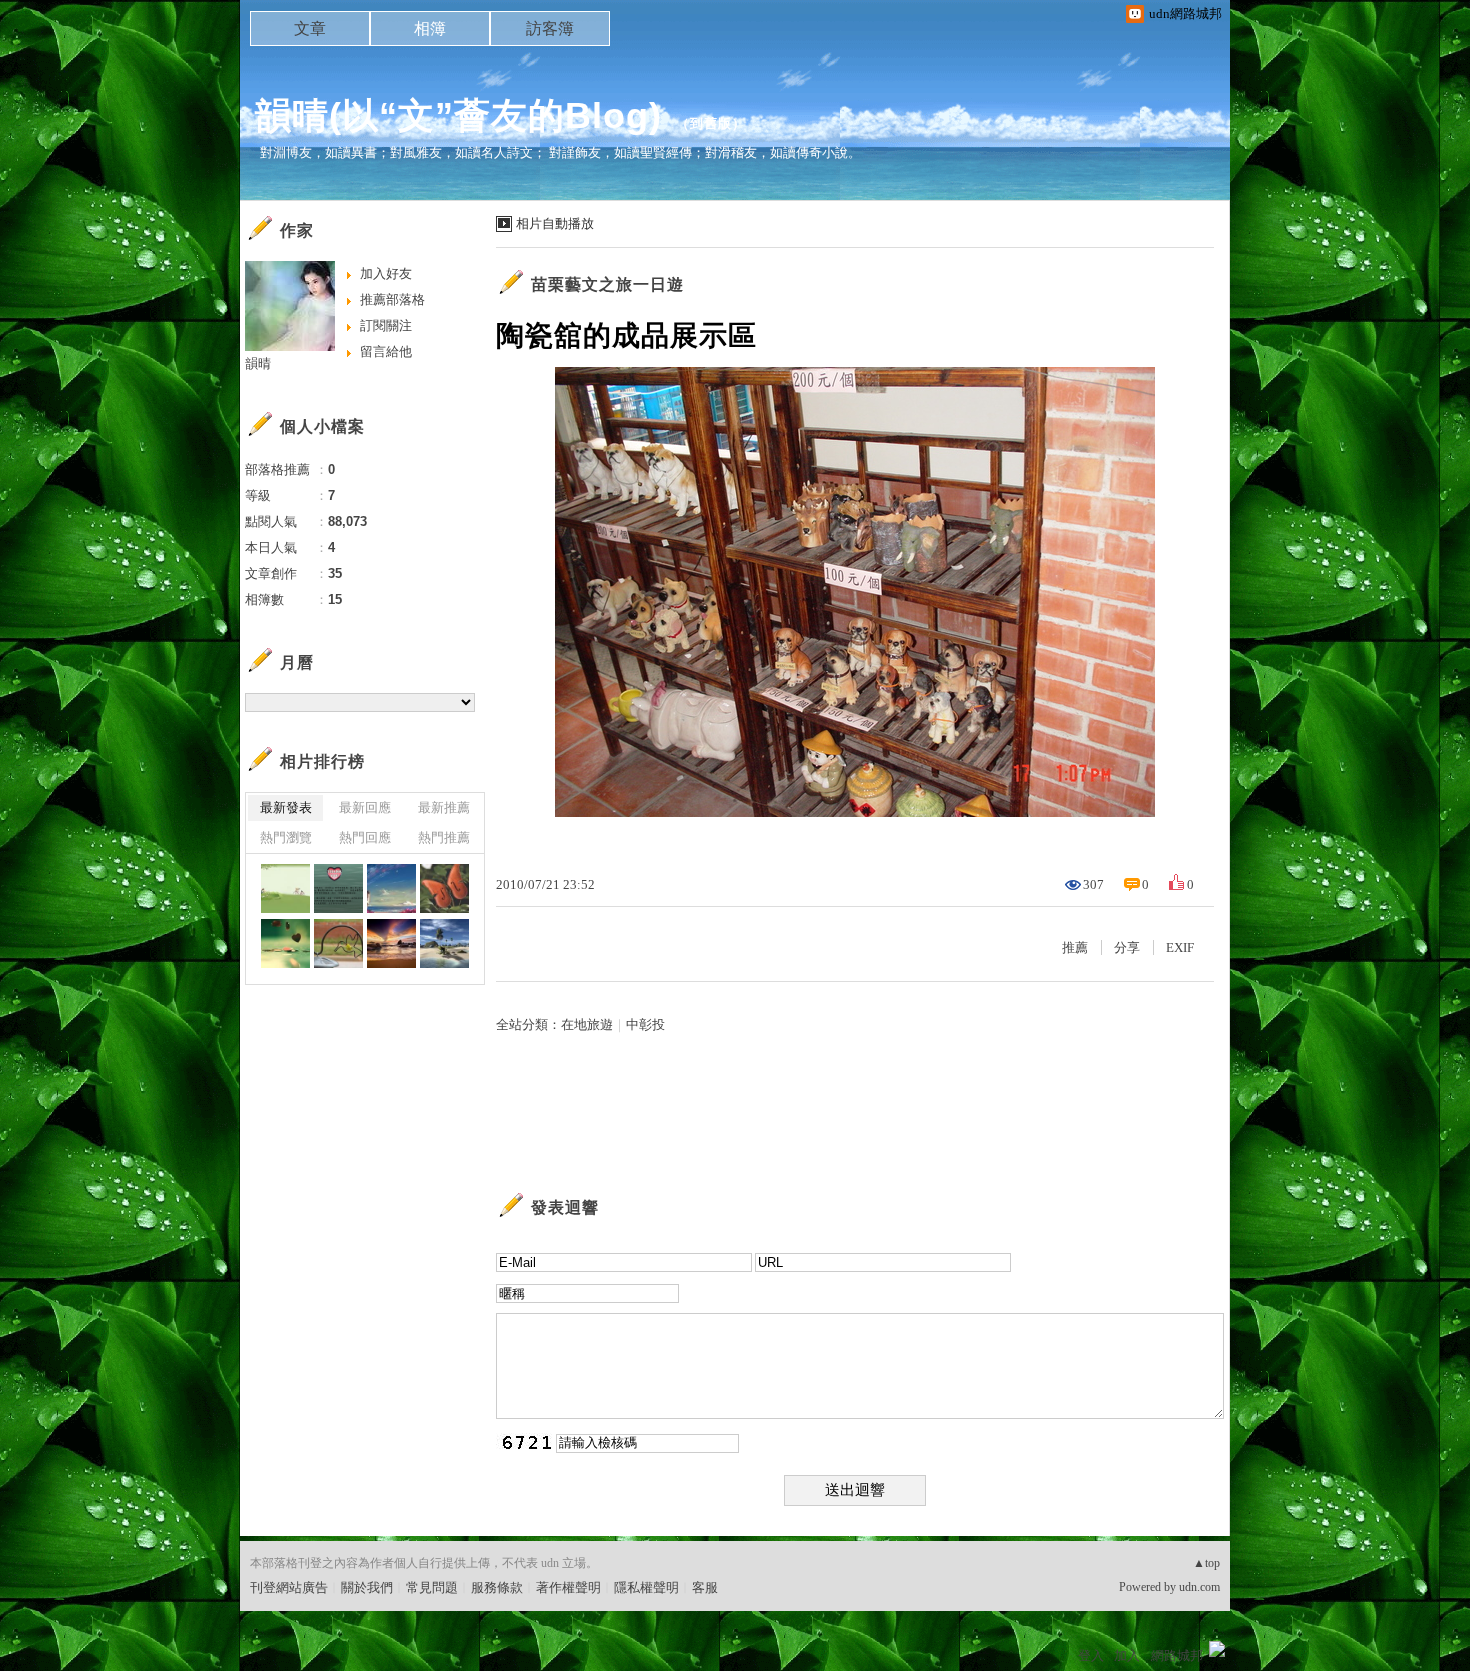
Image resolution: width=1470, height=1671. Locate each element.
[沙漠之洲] (444, 943)
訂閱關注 (386, 325)
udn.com (1199, 1587)
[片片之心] (285, 943)
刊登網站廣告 (289, 1587)
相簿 (430, 28)
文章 (310, 28)
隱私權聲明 (646, 1587)
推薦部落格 (392, 299)
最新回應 (365, 807)
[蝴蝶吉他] (444, 888)
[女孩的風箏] (391, 888)
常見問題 (432, 1587)
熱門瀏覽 (286, 837)
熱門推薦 (444, 837)
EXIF (1180, 947)
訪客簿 (550, 28)
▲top (1206, 1563)
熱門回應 (365, 837)
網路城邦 (1177, 1655)
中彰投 (645, 1024)
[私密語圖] (285, 888)
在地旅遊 (587, 1024)
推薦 (1075, 947)
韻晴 (258, 363)
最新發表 (286, 807)
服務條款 (497, 1587)
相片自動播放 (555, 223)
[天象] (391, 943)
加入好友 (386, 273)
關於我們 (367, 1587)
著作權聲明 (568, 1587)
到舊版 (711, 123)
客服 (705, 1587)
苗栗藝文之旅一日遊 (607, 284)
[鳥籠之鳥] (338, 943)
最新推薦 (444, 807)
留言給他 (386, 351)
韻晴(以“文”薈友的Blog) (458, 115)
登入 (1091, 1655)
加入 (1127, 1655)
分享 (1127, 947)
